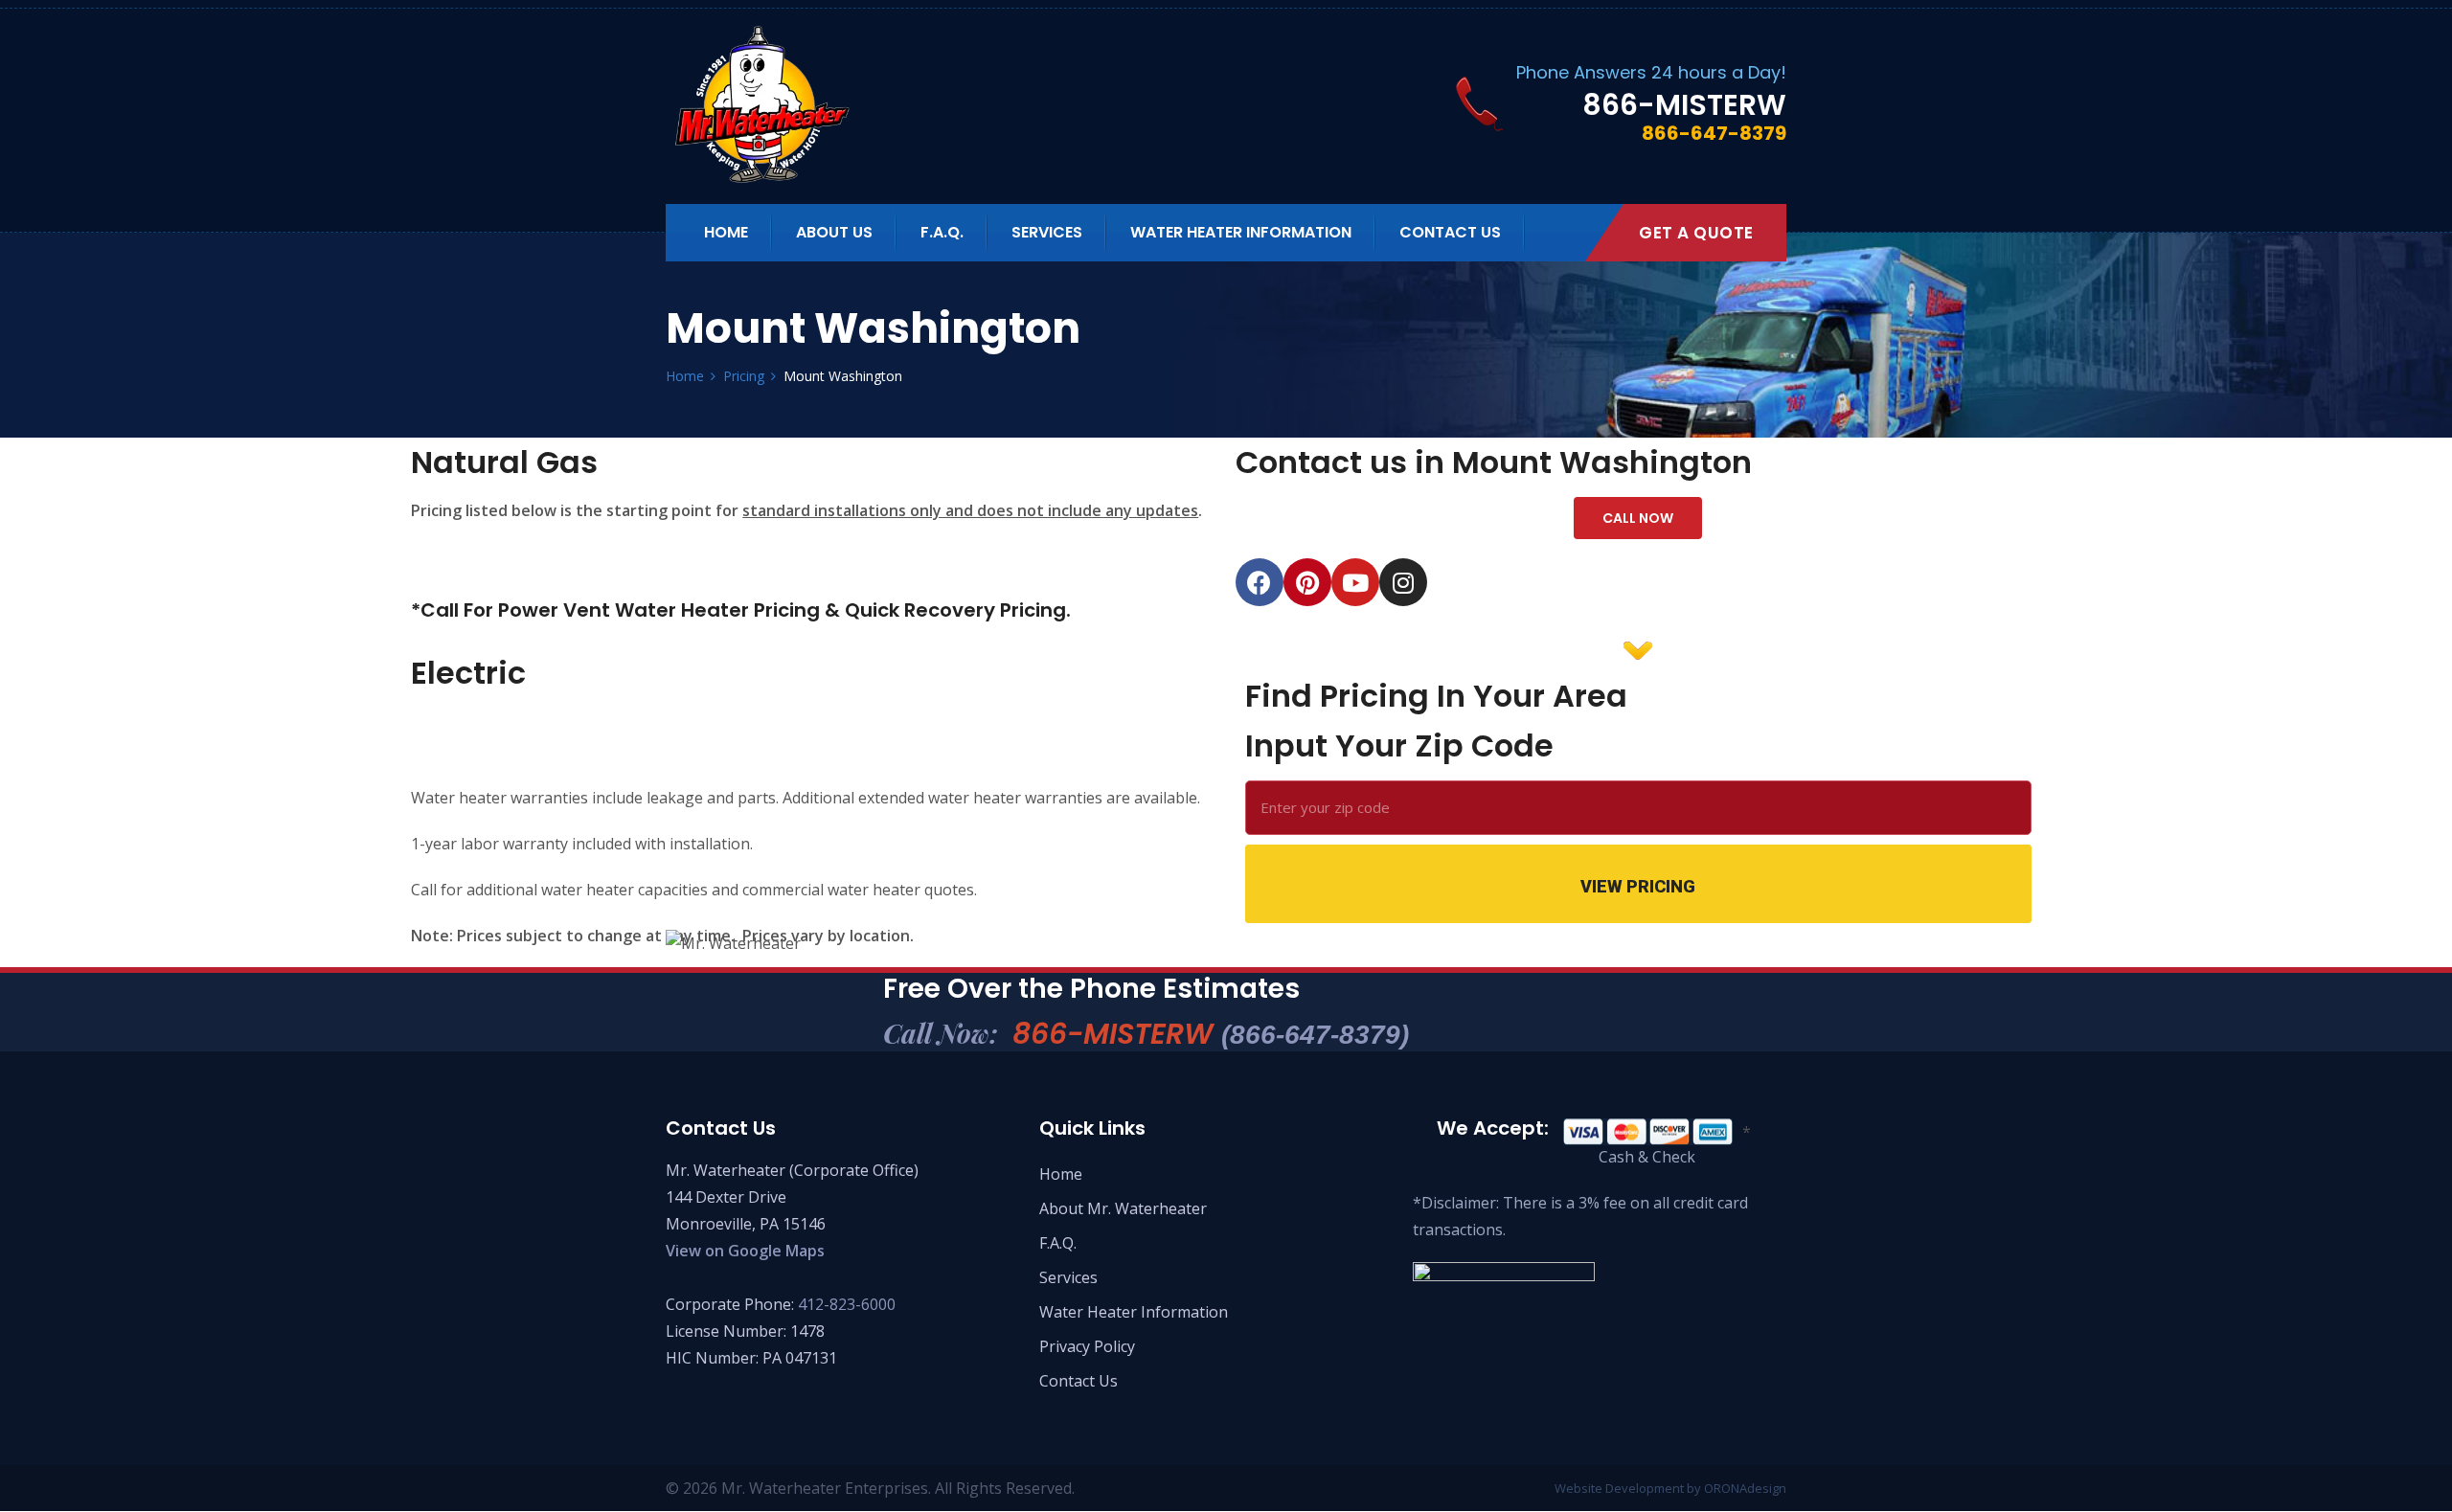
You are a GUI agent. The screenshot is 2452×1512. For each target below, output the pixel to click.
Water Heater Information (1241, 232)
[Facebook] (1260, 582)
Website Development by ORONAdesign (1670, 1488)
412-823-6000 (847, 1304)
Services (1047, 232)
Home (726, 232)
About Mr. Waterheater (1123, 1208)
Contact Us (1450, 232)
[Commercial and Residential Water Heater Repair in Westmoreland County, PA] (826, 104)
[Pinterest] (1307, 582)
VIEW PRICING (1638, 886)
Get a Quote (1696, 233)
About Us (834, 232)
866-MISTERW (1211, 1034)
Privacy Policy (1087, 1346)
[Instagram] (1403, 582)
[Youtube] (1355, 582)
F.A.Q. (942, 232)
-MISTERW (1684, 105)
